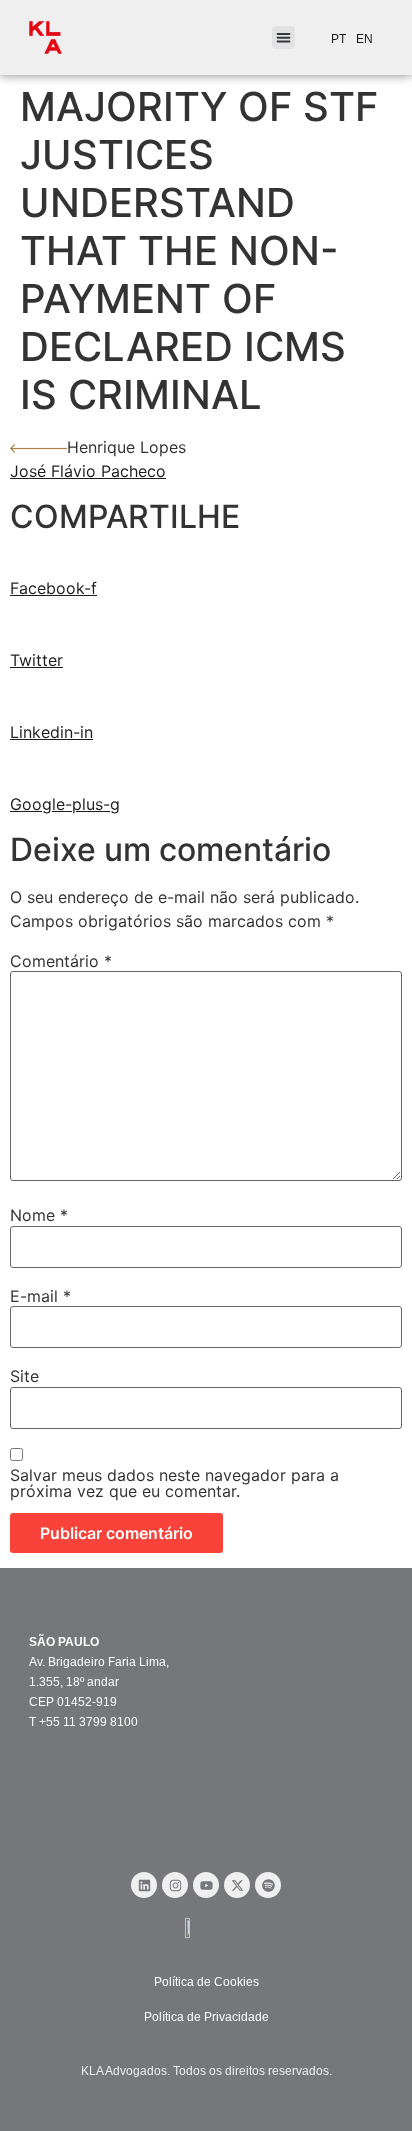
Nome (39, 1215)
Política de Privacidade (206, 2017)
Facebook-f (53, 588)
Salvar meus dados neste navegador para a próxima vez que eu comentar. (174, 1483)
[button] (283, 37)
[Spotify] (268, 1885)
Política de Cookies (206, 1982)
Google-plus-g (65, 804)
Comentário (61, 961)
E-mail (40, 1296)
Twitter (36, 660)
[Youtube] (206, 1885)
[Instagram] (175, 1885)
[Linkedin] (144, 1885)
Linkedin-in (51, 732)
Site (24, 1376)
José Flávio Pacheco (88, 471)
